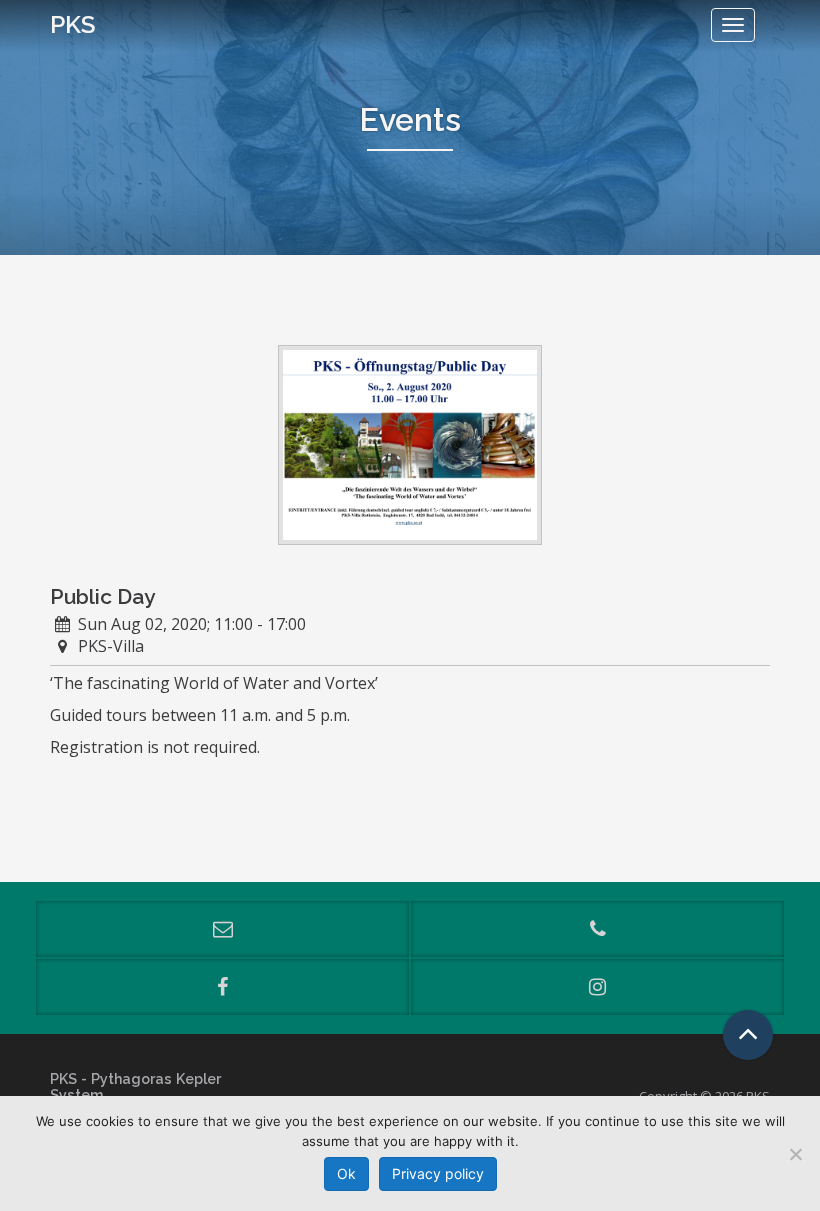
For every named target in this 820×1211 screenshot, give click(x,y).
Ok (346, 1173)
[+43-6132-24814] (597, 929)
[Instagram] (597, 987)
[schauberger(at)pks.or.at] (222, 929)
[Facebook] (222, 987)
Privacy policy (438, 1173)
